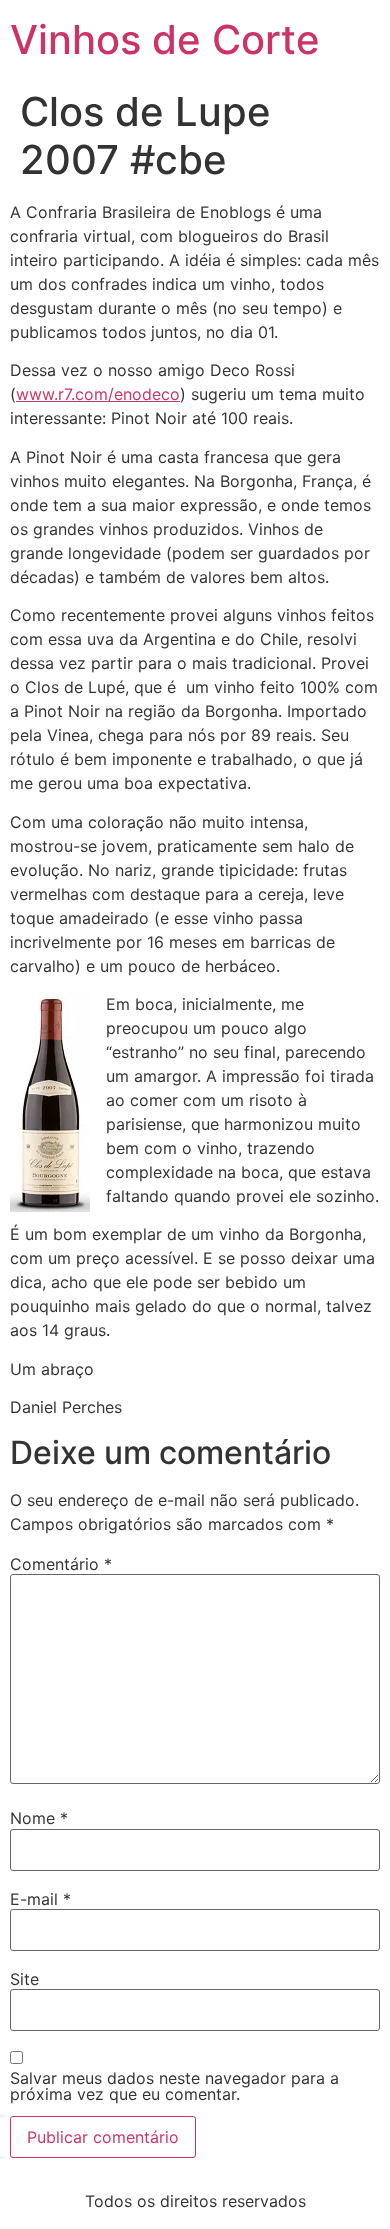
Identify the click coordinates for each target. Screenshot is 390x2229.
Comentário (61, 1564)
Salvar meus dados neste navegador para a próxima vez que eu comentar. (174, 2086)
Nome (39, 1818)
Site (24, 1979)
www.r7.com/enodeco (98, 394)
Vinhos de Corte (165, 39)
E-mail (40, 1899)
